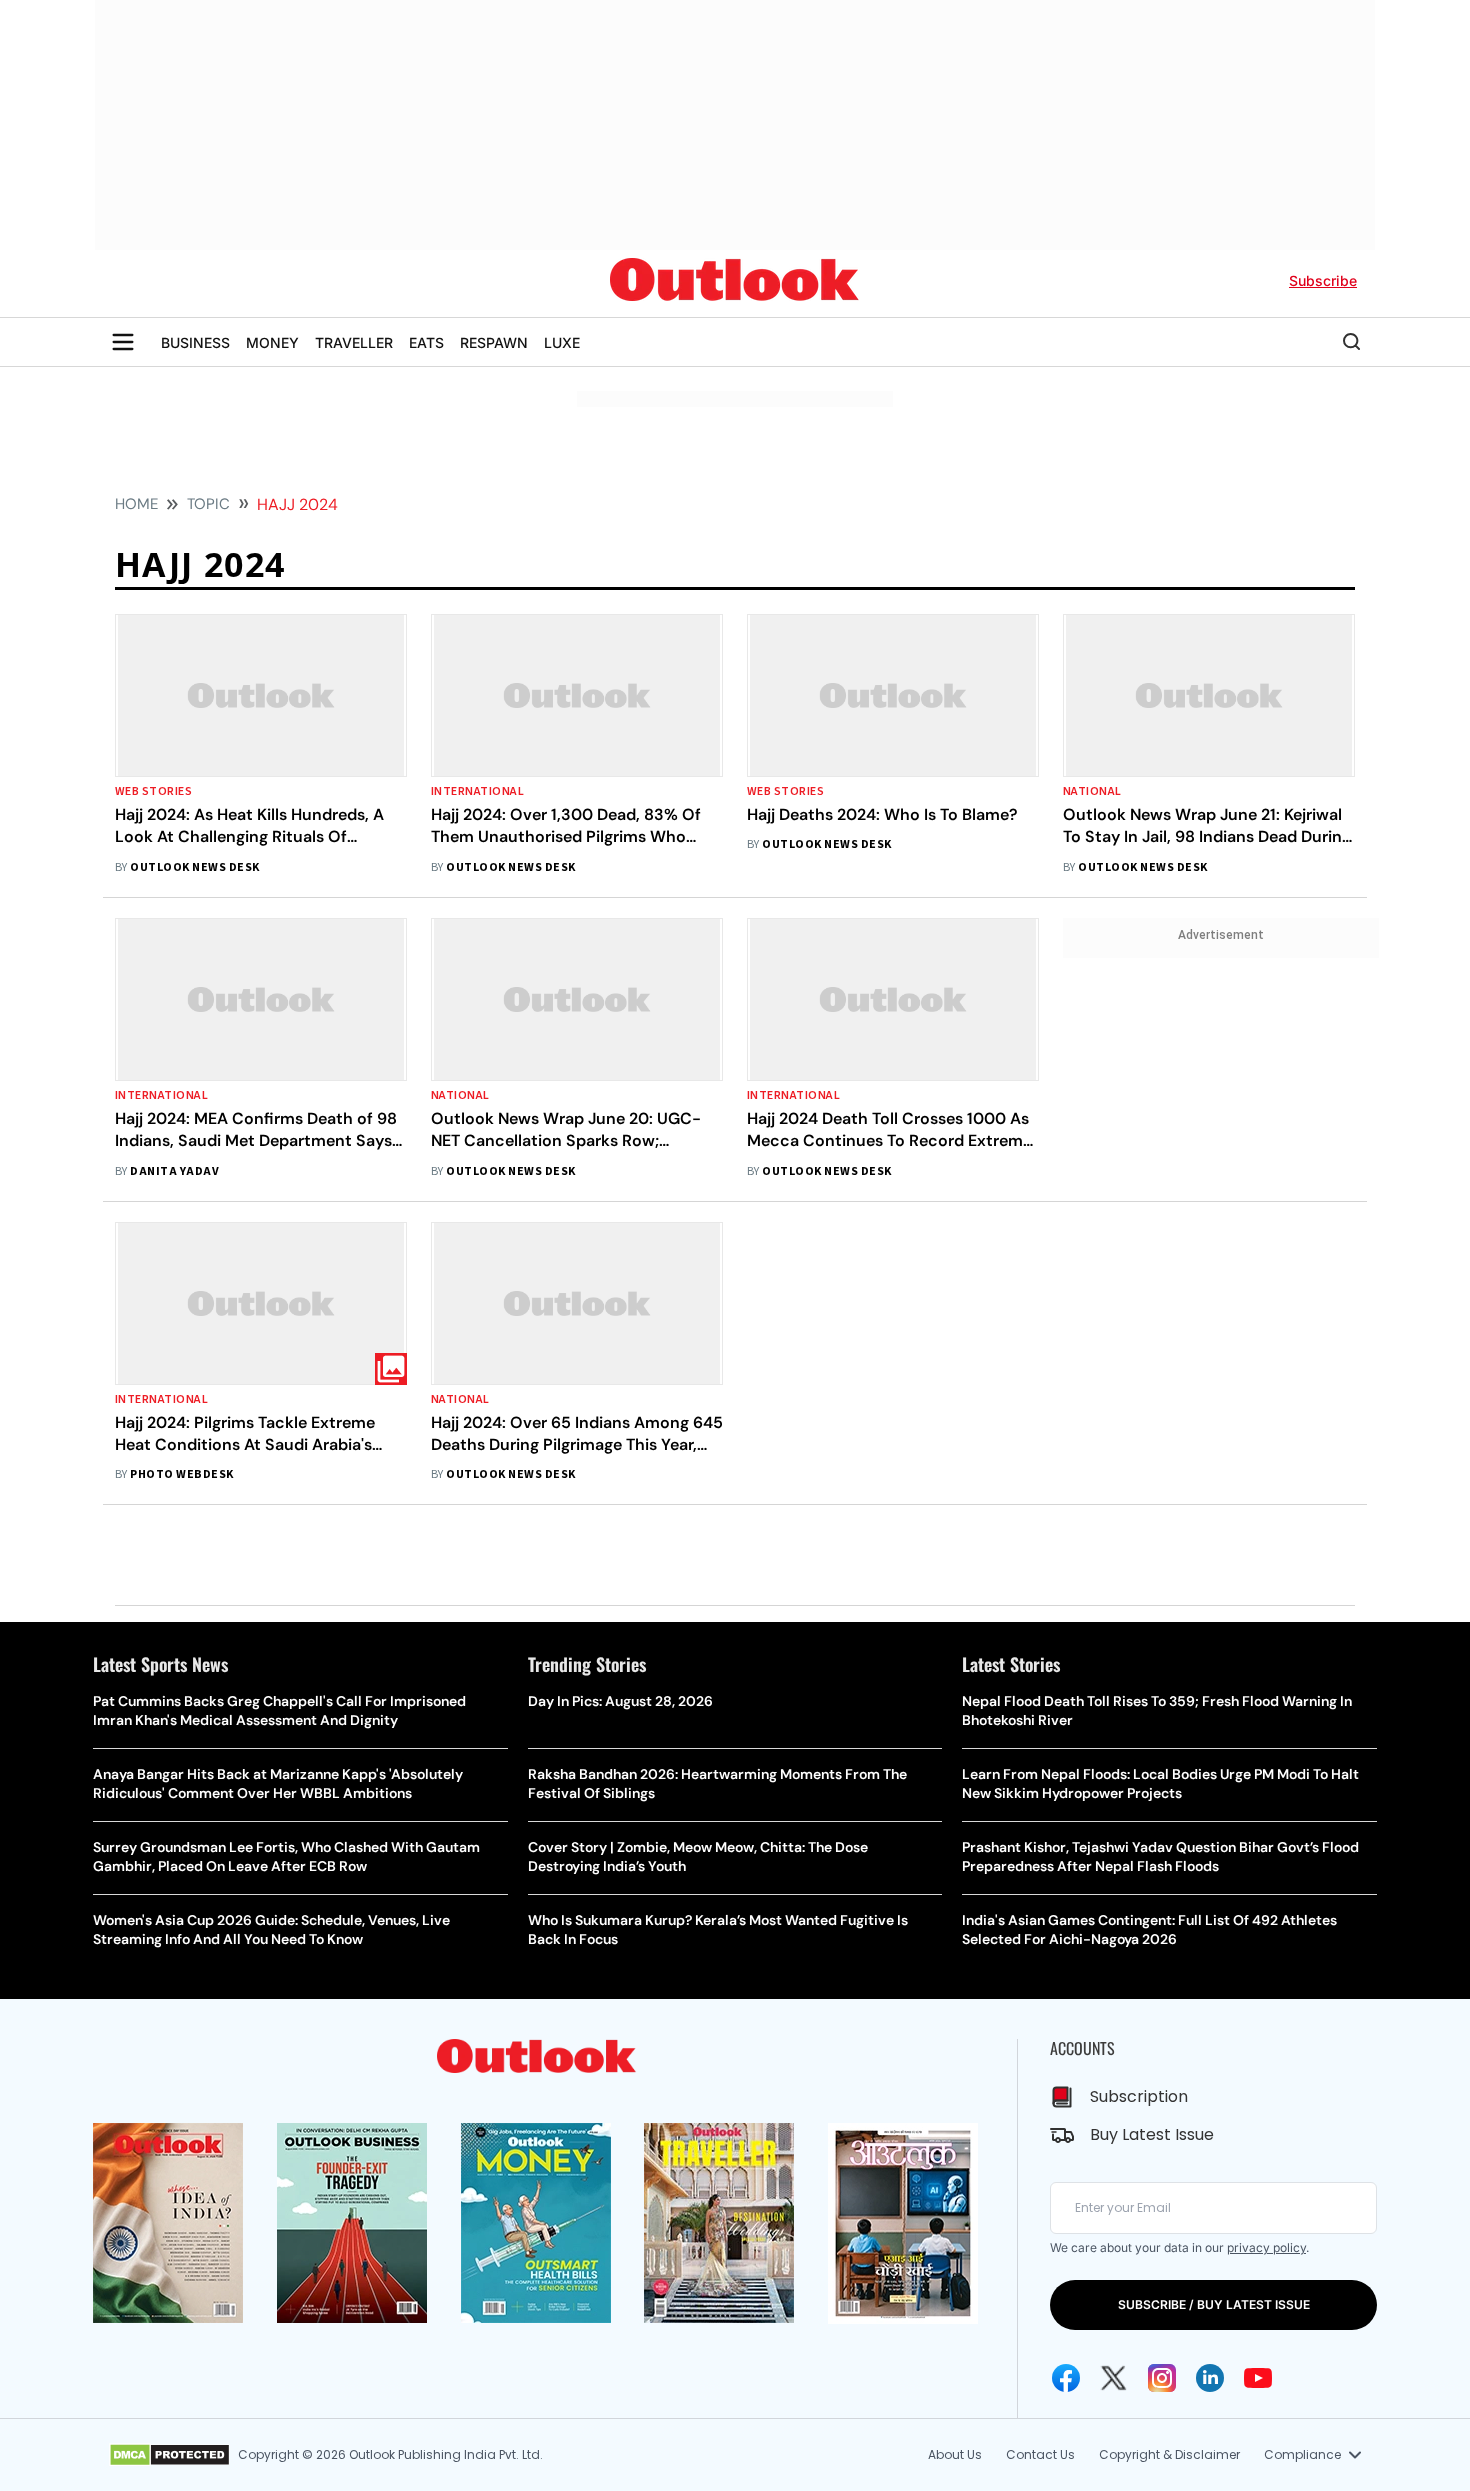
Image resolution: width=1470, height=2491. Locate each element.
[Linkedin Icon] (1210, 2378)
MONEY (272, 342)
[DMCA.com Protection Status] (169, 2455)
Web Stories (153, 791)
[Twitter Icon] (1114, 2378)
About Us (955, 2454)
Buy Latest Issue (1152, 2134)
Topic (208, 504)
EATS (426, 342)
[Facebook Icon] (1066, 2378)
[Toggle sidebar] (123, 342)
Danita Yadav (174, 1171)
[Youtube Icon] (1258, 2378)
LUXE (562, 342)
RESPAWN (494, 342)
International (477, 791)
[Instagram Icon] (1162, 2378)
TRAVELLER (354, 342)
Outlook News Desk (194, 867)
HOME (136, 504)
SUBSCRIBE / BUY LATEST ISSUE (1214, 2304)
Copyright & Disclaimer (1169, 2454)
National (1092, 791)
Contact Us (1040, 2454)
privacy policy (1266, 2247)
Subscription (1139, 2096)
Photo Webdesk (181, 1474)
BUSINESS (195, 342)
